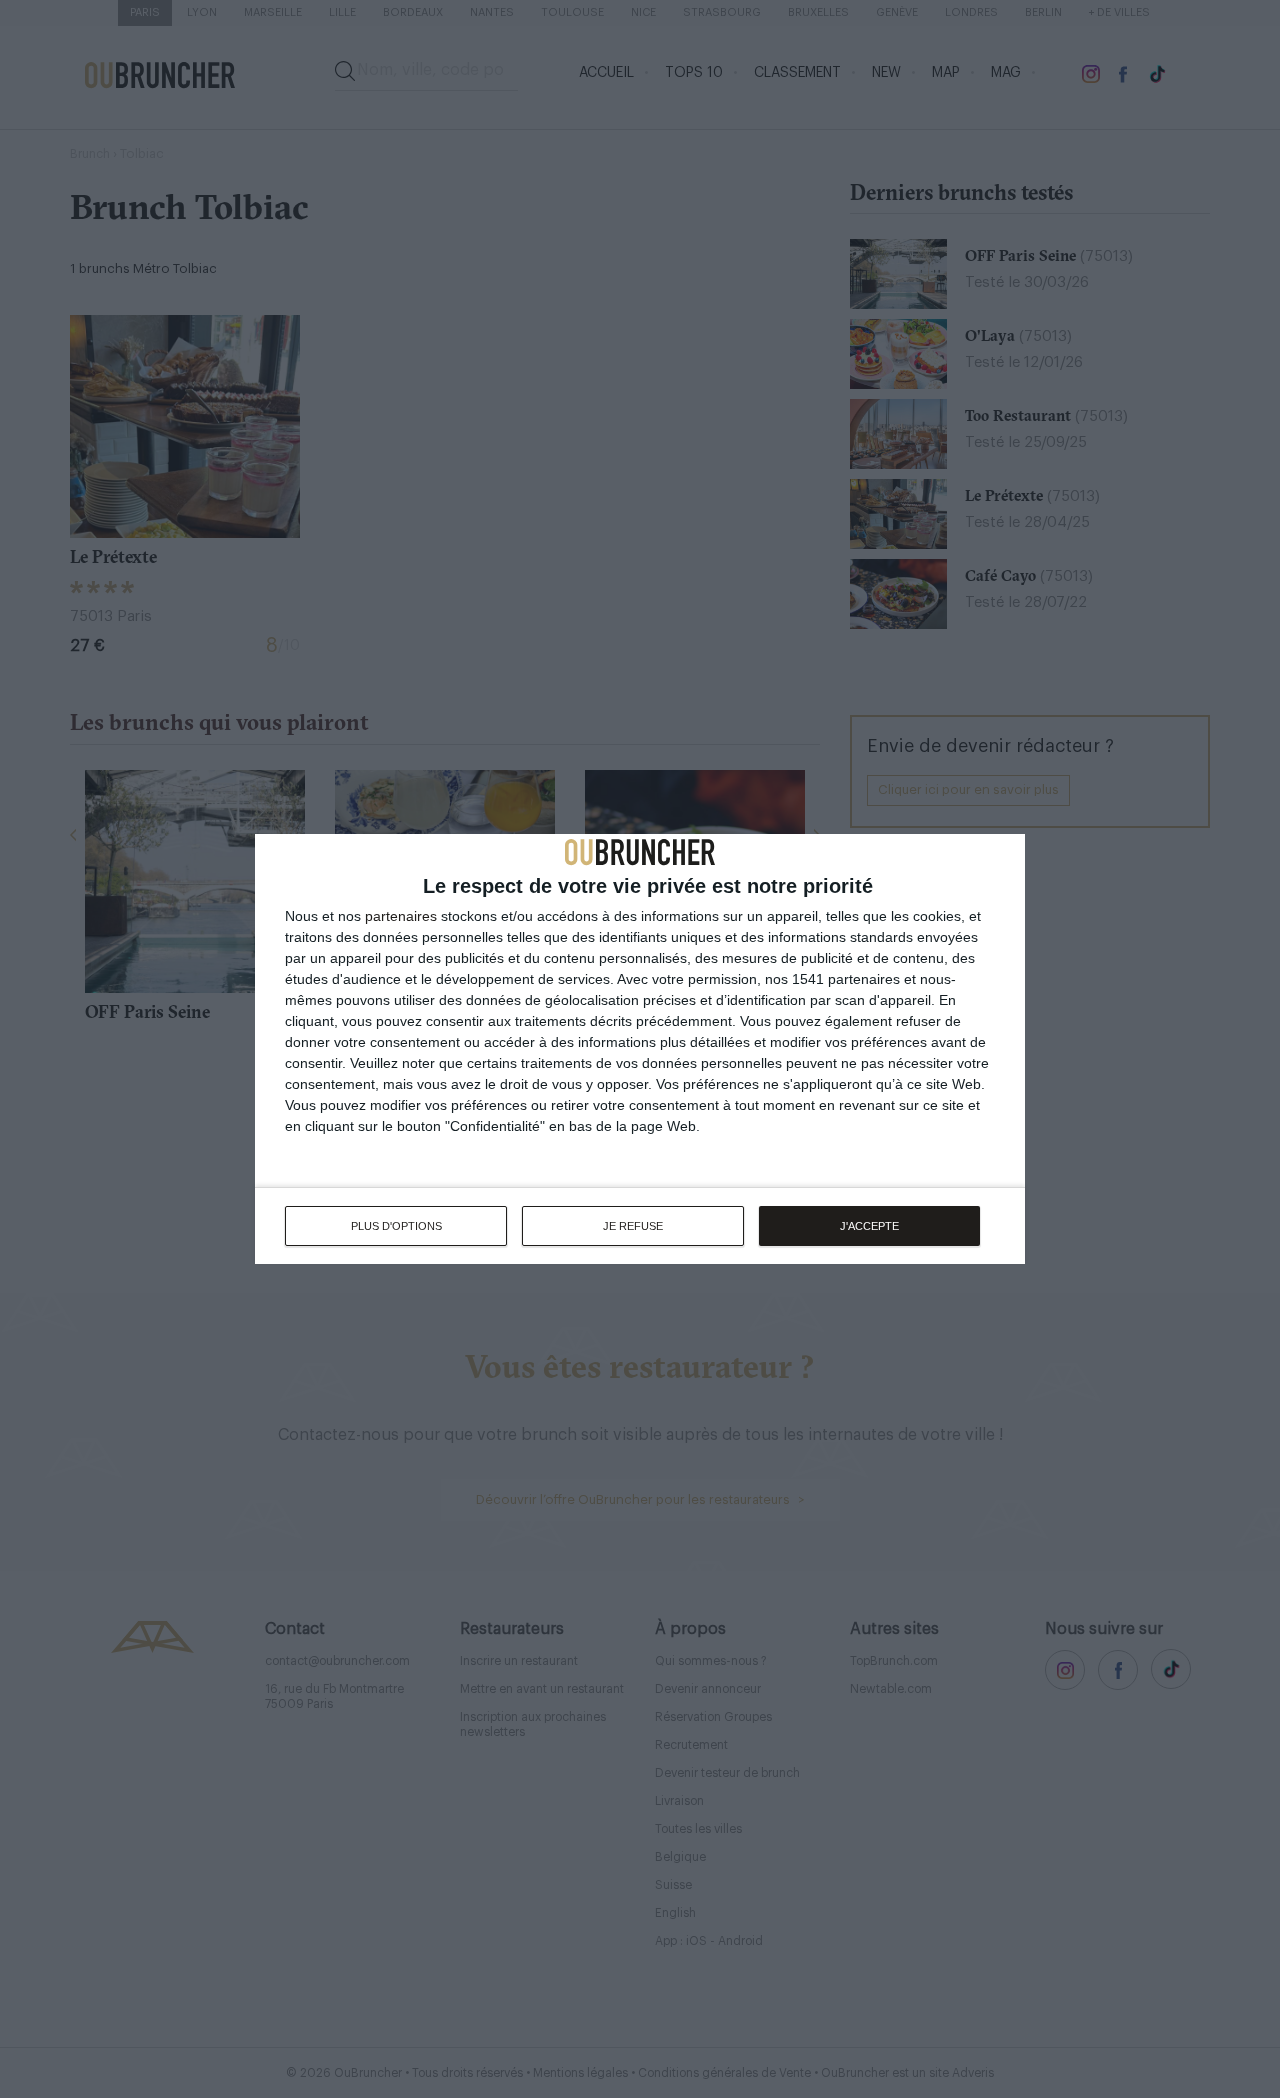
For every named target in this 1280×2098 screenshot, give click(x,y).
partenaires (401, 916)
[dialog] (640, 1049)
